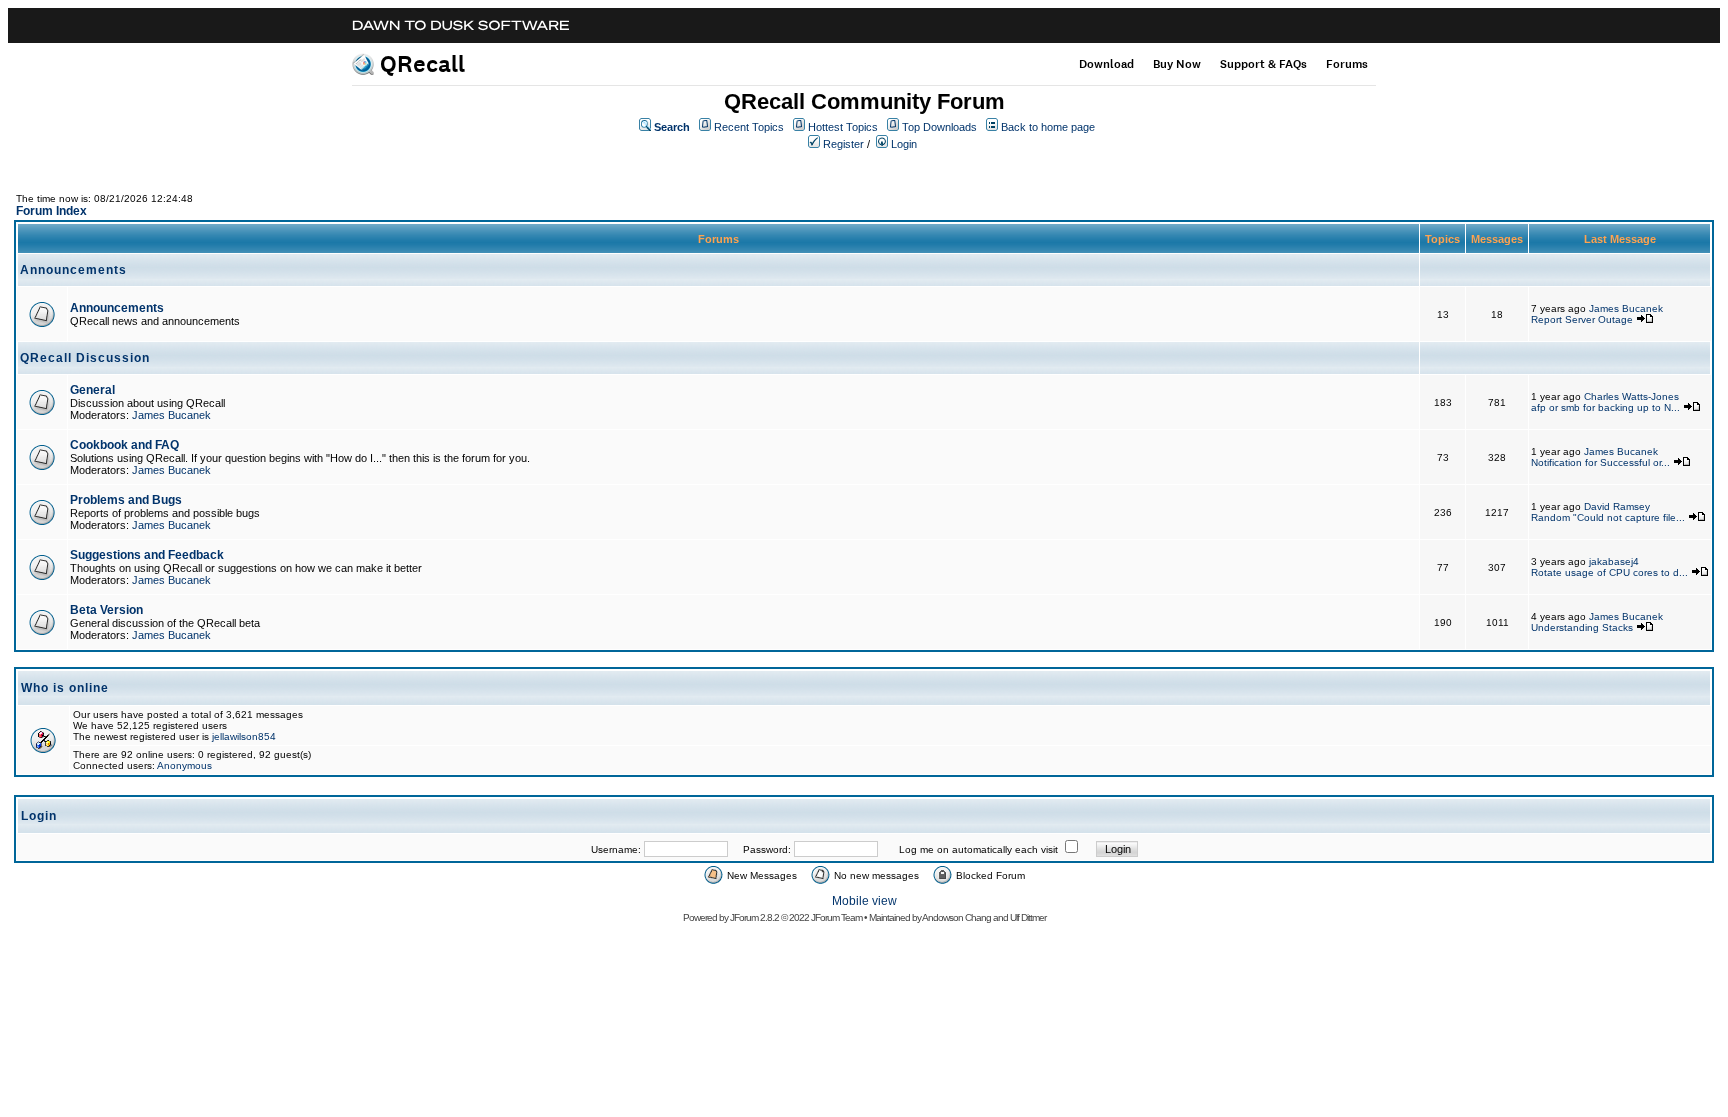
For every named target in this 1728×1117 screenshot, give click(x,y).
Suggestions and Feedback (147, 555)
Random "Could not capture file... (1608, 517)
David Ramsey (1617, 506)
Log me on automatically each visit (978, 849)
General (92, 390)
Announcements (117, 308)
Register (843, 144)
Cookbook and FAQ (124, 445)
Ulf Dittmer (1028, 917)
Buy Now (1177, 64)
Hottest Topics (843, 127)
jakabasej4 (1614, 561)
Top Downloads (939, 127)
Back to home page (1048, 127)
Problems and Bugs (126, 500)
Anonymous (184, 765)
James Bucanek (1626, 308)
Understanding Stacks (1582, 627)
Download (1106, 64)
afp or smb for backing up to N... (1605, 407)
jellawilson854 (244, 736)
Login (904, 144)
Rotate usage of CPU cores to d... (1609, 572)
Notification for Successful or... (1600, 462)
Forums (1347, 64)
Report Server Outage (1582, 319)
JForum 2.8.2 (754, 917)
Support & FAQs (1263, 64)
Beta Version (106, 610)
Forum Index (51, 211)
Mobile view (864, 901)
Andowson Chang (956, 917)
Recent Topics (749, 127)
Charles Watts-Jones (1631, 396)
